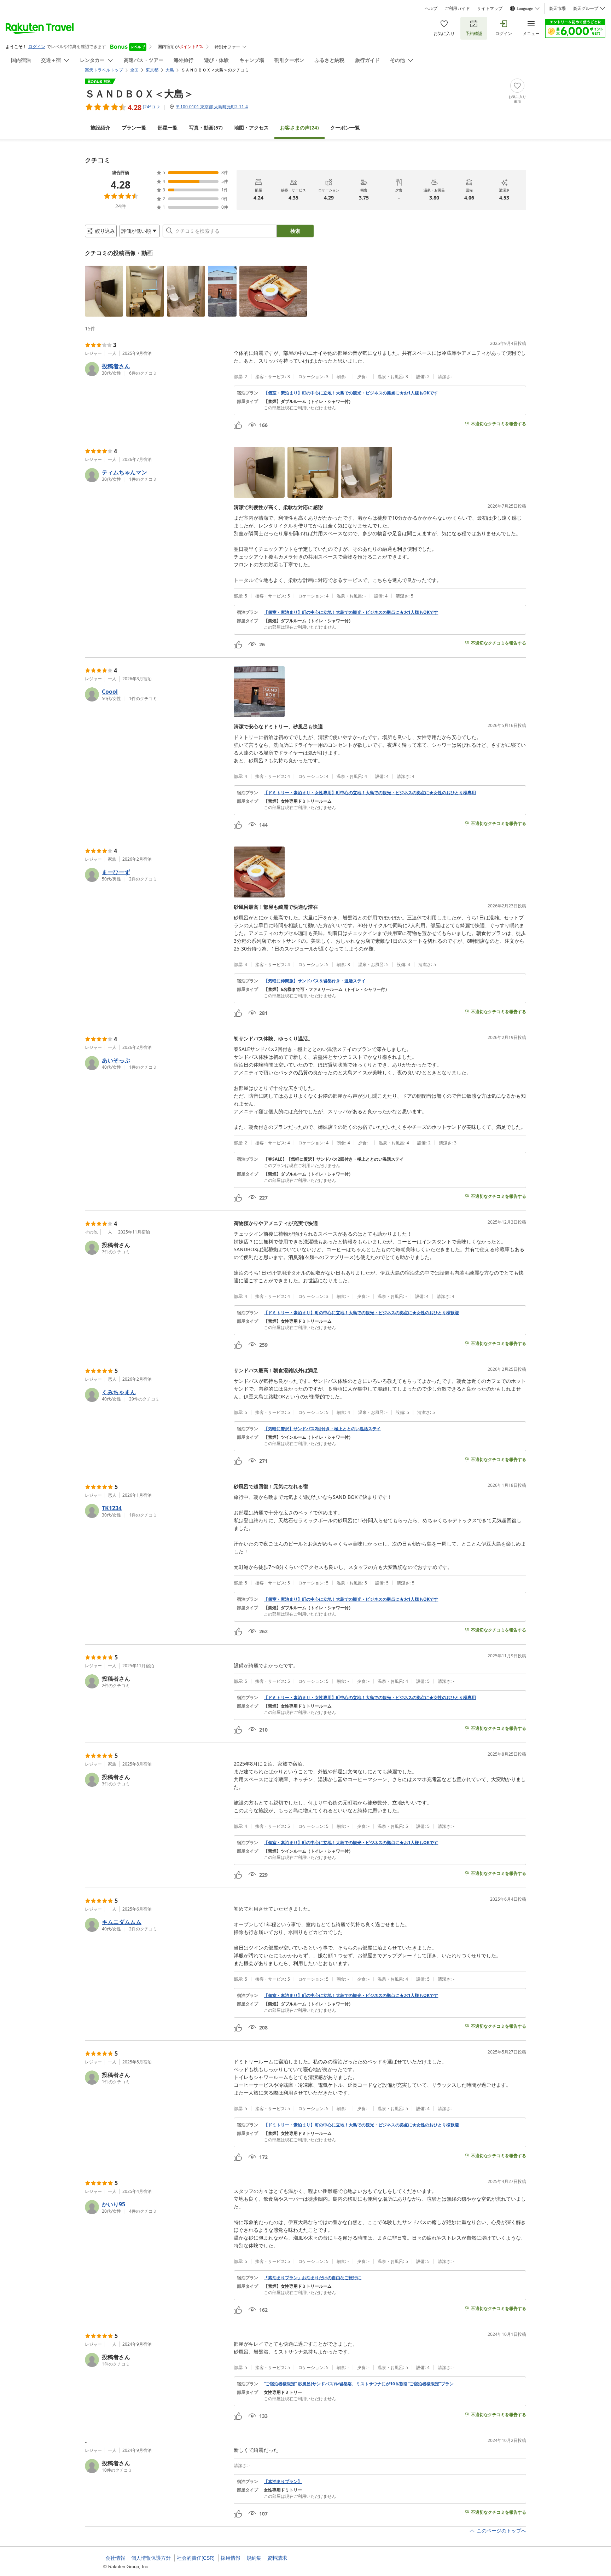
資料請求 (277, 2558)
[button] (104, 291)
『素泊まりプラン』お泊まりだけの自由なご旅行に (313, 2278)
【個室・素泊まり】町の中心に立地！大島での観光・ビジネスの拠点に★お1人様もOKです (351, 393)
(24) (299, 128)
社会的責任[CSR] (196, 2558)
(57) (206, 128)
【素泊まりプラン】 (283, 2482)
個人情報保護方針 (151, 2558)
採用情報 (231, 2558)
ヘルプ (431, 8)
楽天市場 (557, 8)
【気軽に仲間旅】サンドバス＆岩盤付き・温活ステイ (315, 981)
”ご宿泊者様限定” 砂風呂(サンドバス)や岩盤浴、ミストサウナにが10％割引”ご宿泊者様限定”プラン (359, 2384)
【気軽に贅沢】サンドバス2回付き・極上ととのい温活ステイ (322, 1429)
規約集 (254, 2558)
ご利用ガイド (457, 8)
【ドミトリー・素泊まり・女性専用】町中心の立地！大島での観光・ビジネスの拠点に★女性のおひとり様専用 (370, 793)
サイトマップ (490, 8)
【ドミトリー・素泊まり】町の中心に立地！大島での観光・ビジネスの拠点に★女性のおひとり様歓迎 (361, 1313)
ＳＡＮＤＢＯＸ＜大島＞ (139, 93)
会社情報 (115, 2558)
